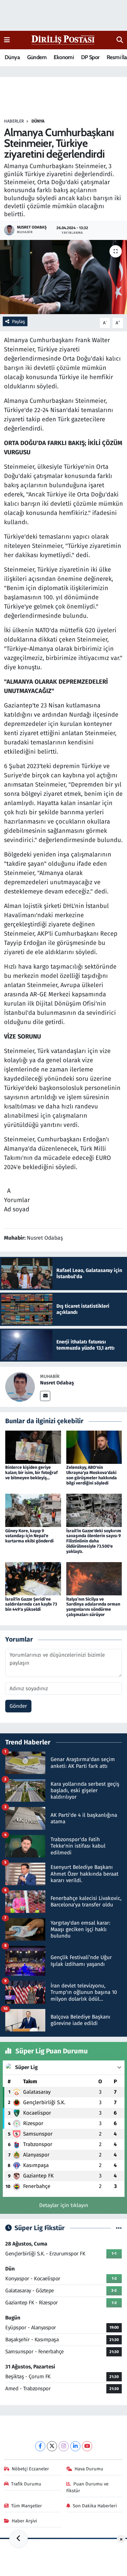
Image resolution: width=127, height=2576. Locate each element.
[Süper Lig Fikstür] (119, 2228)
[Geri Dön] (18, 2539)
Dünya (12, 57)
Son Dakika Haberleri (95, 2506)
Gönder (18, 1706)
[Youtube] (87, 2446)
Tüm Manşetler (27, 2506)
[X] (52, 2446)
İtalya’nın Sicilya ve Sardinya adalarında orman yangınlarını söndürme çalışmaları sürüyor (93, 1607)
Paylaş (18, 322)
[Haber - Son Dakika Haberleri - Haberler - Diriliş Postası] (63, 40)
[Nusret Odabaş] (20, 1387)
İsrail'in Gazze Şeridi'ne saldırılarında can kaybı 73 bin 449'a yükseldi (31, 1604)
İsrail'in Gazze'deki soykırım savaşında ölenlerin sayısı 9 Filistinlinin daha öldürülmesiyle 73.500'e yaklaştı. (94, 1541)
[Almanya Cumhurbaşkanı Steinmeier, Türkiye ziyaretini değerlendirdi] (63, 277)
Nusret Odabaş (57, 1383)
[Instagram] (64, 2446)
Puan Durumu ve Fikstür (88, 2487)
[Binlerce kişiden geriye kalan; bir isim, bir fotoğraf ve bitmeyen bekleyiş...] (33, 1447)
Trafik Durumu (26, 2484)
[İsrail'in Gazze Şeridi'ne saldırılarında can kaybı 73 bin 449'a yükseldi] (33, 1579)
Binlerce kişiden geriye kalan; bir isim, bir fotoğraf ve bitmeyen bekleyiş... (31, 1473)
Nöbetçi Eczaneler (30, 2469)
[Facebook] (40, 2446)
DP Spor (90, 57)
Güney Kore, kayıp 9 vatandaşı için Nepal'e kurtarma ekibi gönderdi (29, 1536)
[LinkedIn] (75, 2446)
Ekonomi (64, 57)
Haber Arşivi (24, 2521)
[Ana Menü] (7, 40)
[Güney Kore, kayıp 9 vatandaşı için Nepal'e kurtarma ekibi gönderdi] (33, 1510)
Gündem (37, 57)
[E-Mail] (45, 1396)
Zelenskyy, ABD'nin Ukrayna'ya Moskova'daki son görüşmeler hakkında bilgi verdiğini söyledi (92, 1475)
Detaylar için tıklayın (64, 2205)
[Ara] (120, 40)
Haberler (14, 121)
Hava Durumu (89, 2469)
